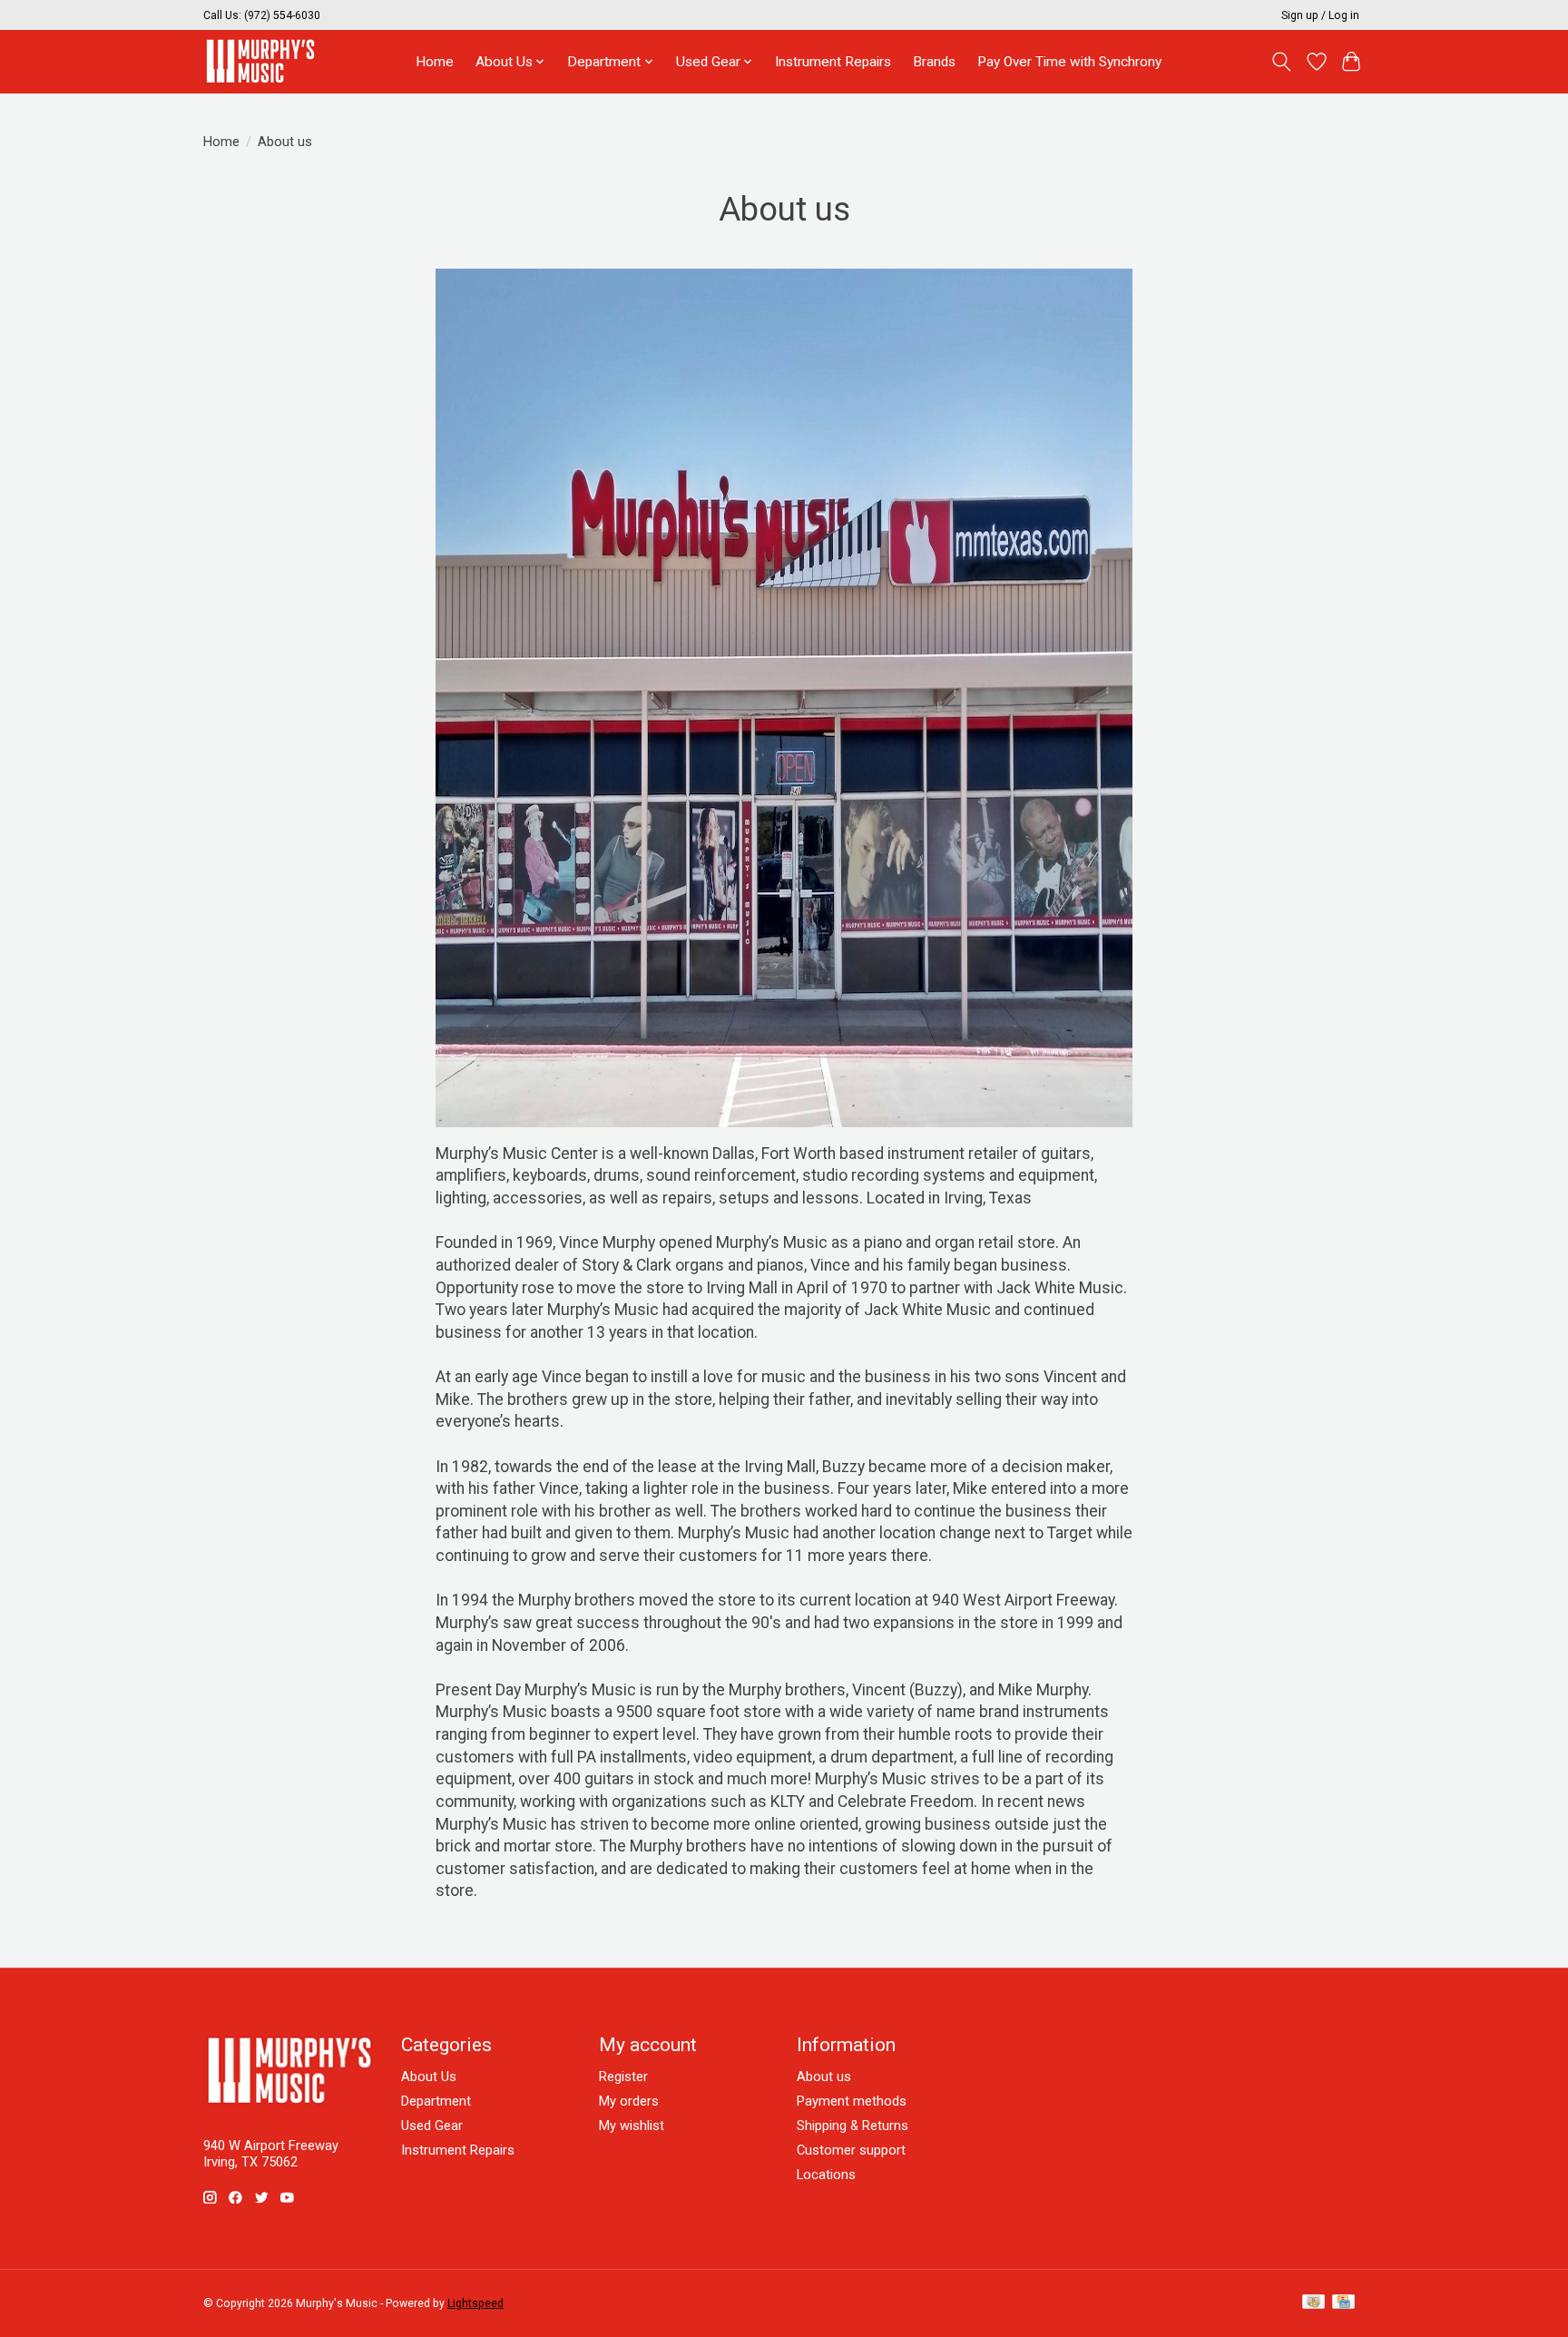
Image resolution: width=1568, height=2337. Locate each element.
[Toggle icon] (1282, 62)
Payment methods (852, 2101)
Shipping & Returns (853, 2126)
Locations (826, 2175)
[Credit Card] (1343, 2303)
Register (623, 2077)
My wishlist (632, 2126)
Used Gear (432, 2126)
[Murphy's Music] (260, 61)
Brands (934, 62)
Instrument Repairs (833, 62)
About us (824, 2077)
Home (435, 62)
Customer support (851, 2150)
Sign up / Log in (1320, 15)
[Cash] (1313, 2303)
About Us (429, 2077)
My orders (629, 2101)
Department (436, 2101)
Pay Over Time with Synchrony (1069, 62)
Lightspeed (475, 2303)
